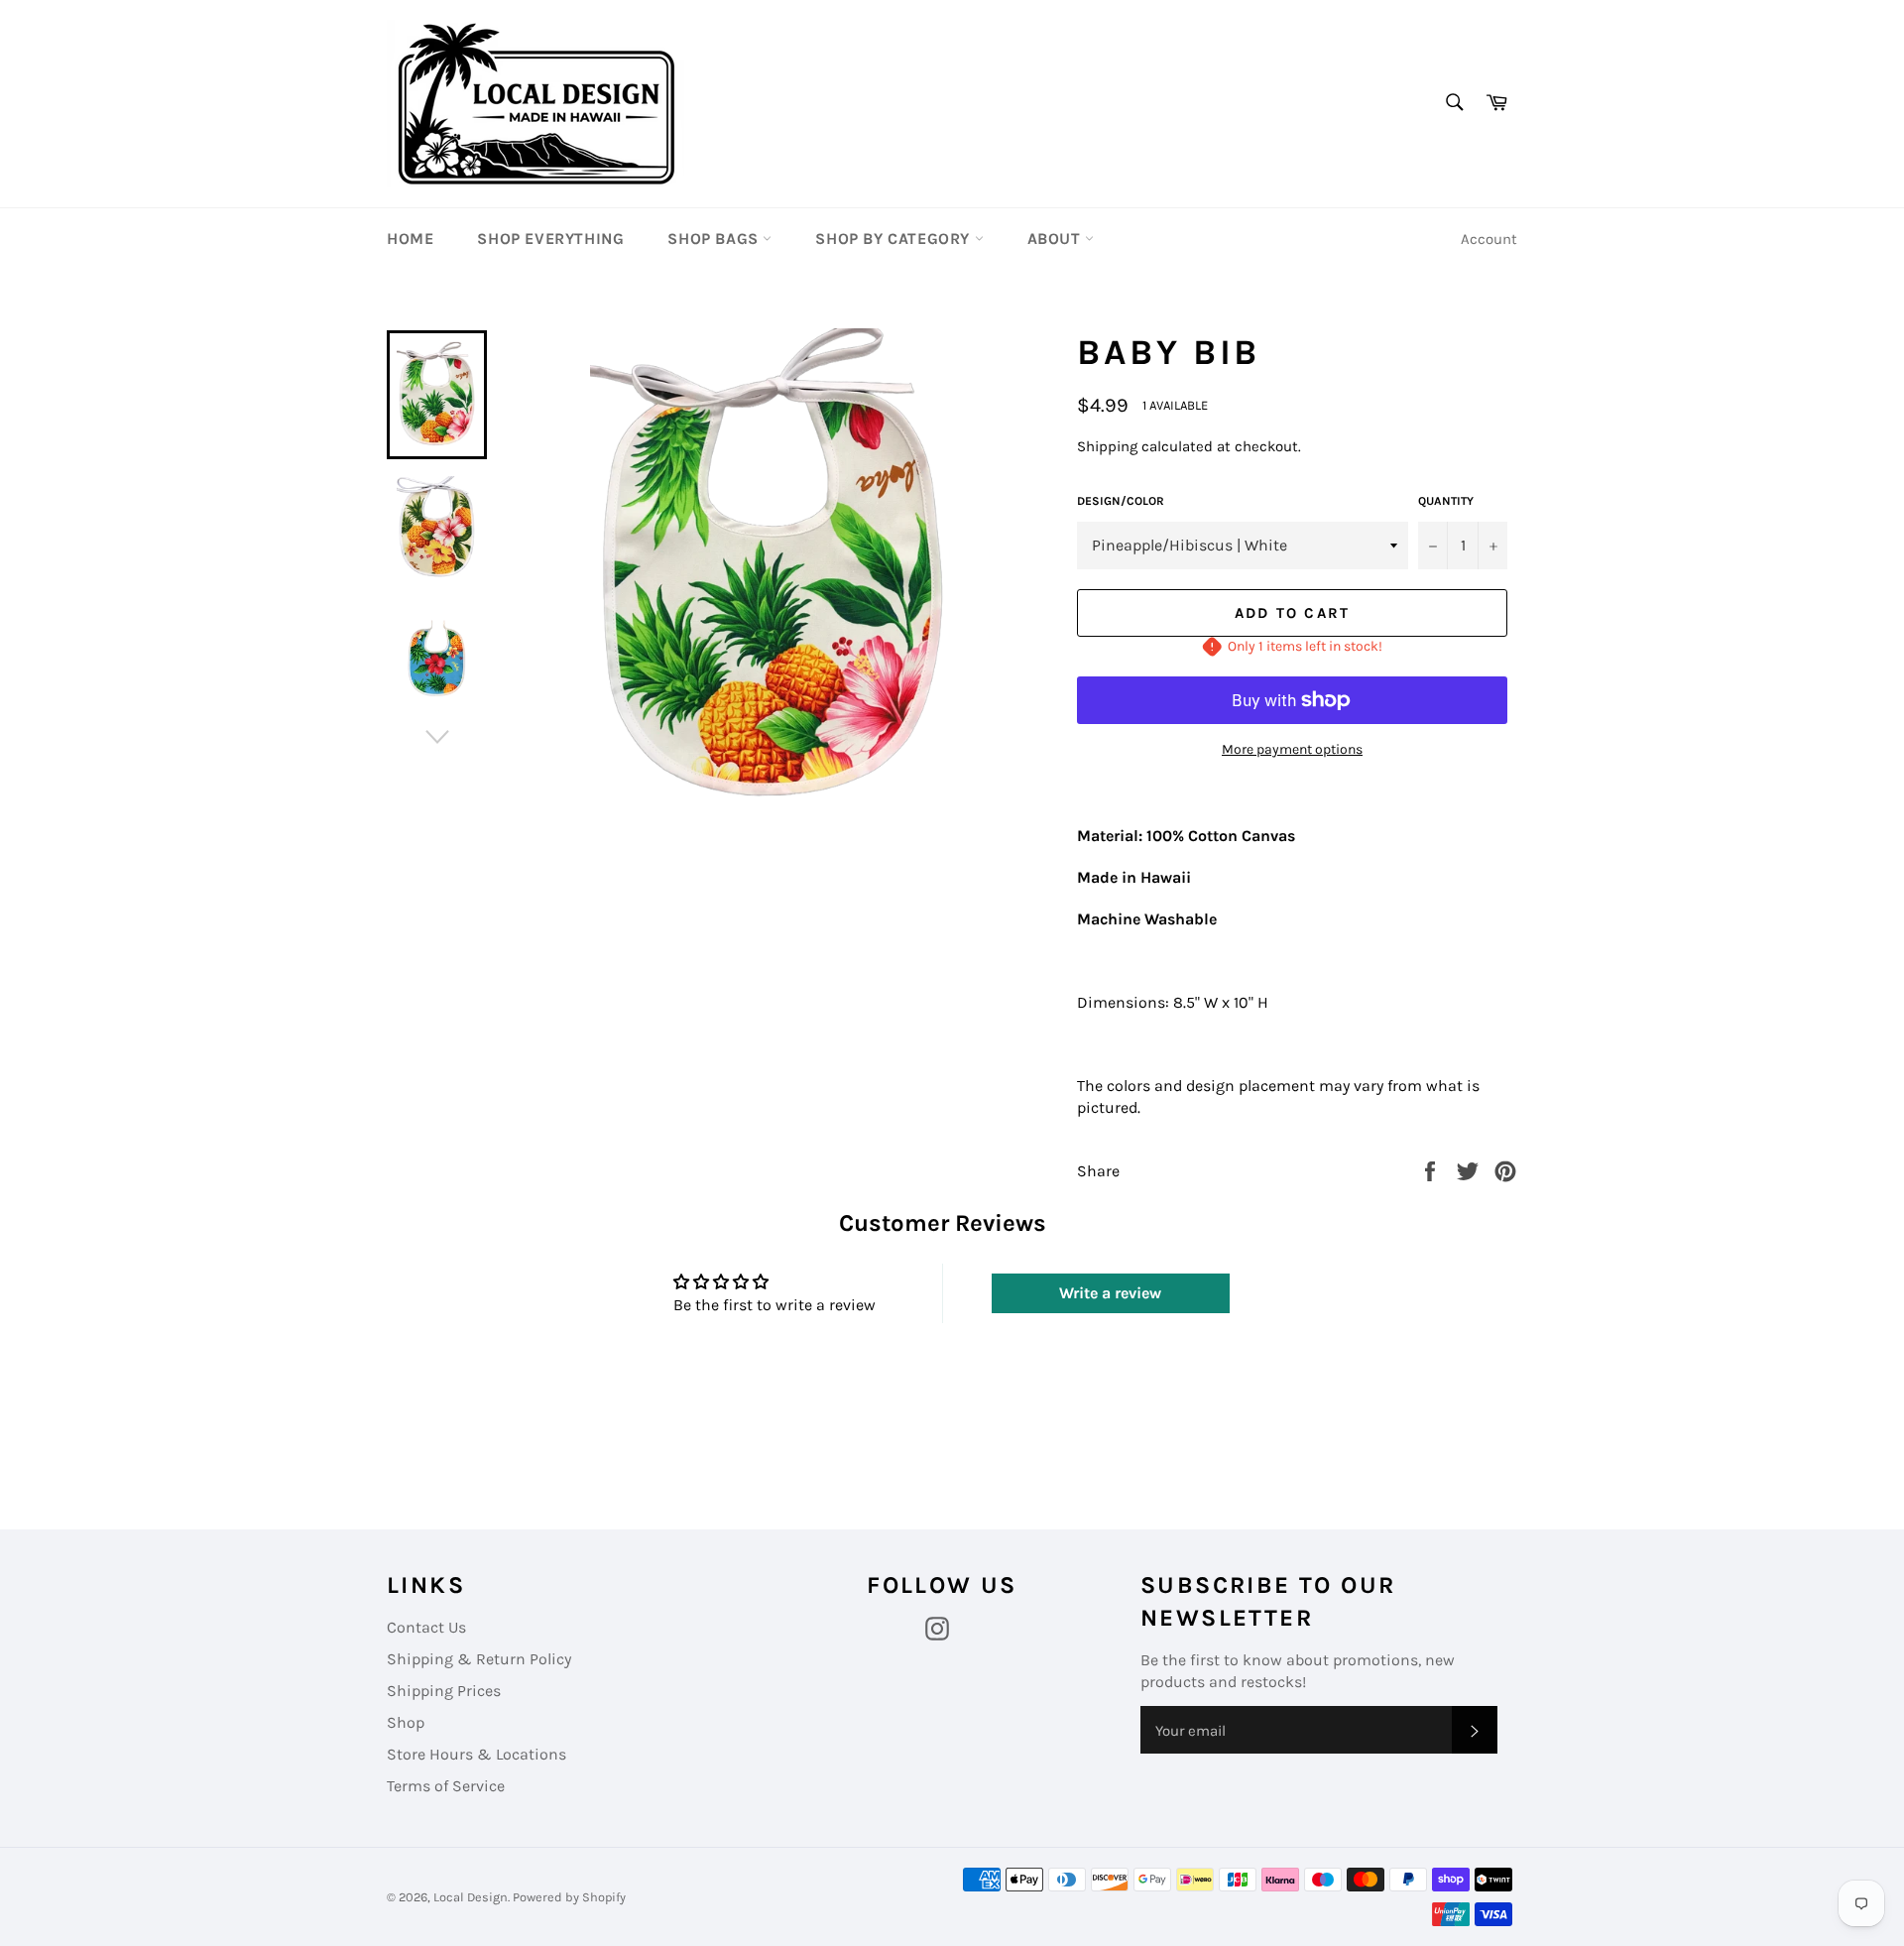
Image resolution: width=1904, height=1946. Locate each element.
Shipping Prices (444, 1691)
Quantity (1446, 501)
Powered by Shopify (569, 1897)
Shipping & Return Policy (479, 1659)
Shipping (1107, 446)
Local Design (471, 1897)
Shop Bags (715, 239)
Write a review (1110, 1293)
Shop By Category (894, 239)
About (1057, 239)
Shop (406, 1722)
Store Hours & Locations (476, 1754)
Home (410, 239)
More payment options (1292, 749)
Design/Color (1121, 501)
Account (1489, 239)
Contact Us (426, 1627)
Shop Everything (550, 239)
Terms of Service (446, 1786)
